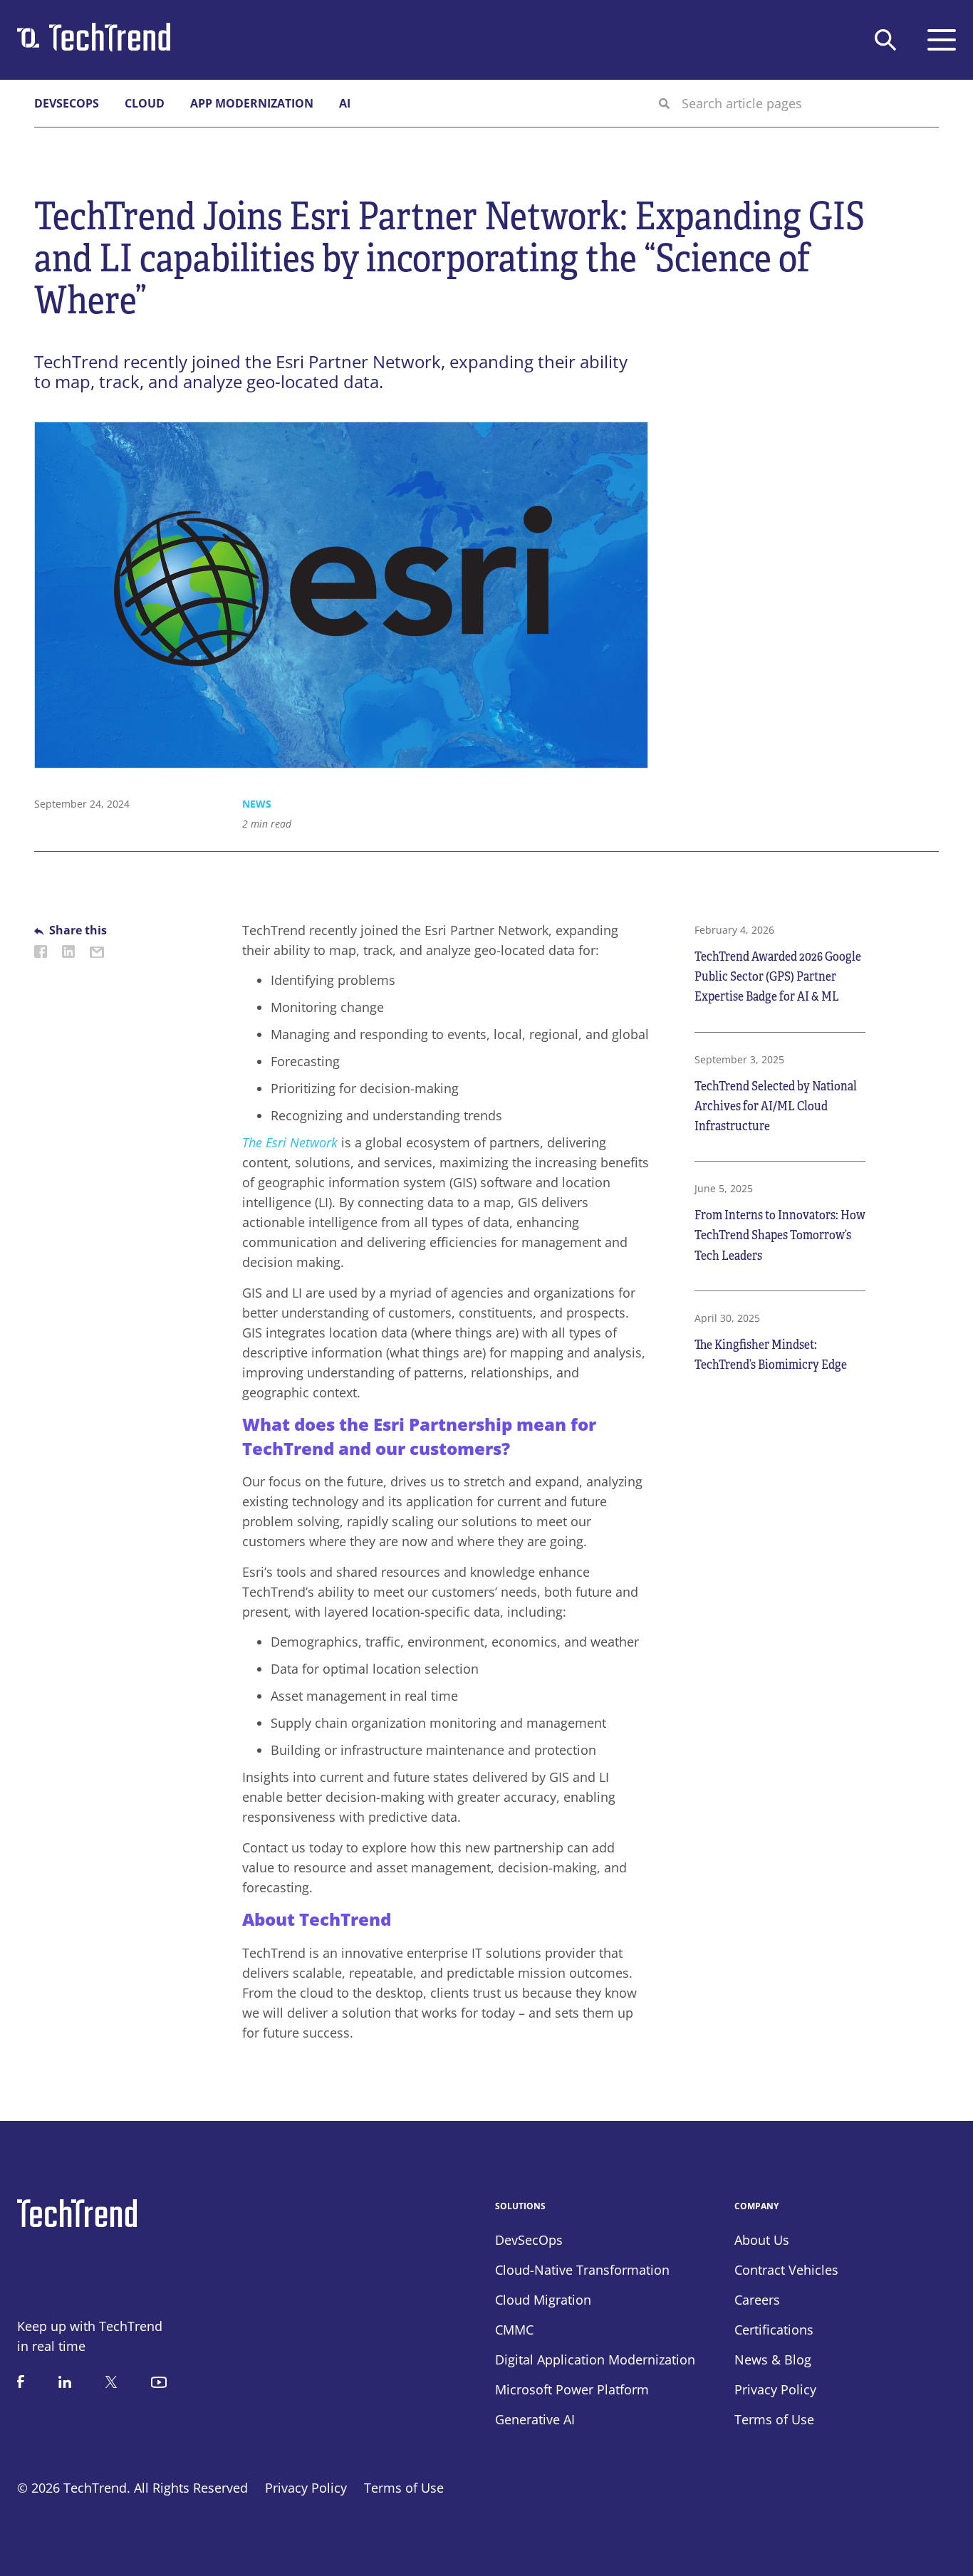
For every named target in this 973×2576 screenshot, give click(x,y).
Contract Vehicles (786, 2270)
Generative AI (535, 2419)
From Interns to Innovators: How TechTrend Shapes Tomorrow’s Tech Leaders (780, 1235)
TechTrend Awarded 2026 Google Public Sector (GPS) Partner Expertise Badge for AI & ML (778, 976)
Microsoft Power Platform (572, 2389)
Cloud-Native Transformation (582, 2270)
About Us (762, 2240)
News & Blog (773, 2359)
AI (345, 103)
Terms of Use (404, 2488)
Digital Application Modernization (595, 2359)
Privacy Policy (306, 2488)
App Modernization (252, 103)
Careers (757, 2300)
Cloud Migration (543, 2300)
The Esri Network (290, 1142)
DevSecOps (67, 103)
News (257, 804)
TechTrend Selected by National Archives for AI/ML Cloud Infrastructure (776, 1106)
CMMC (514, 2330)
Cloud (145, 103)
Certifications (774, 2330)
